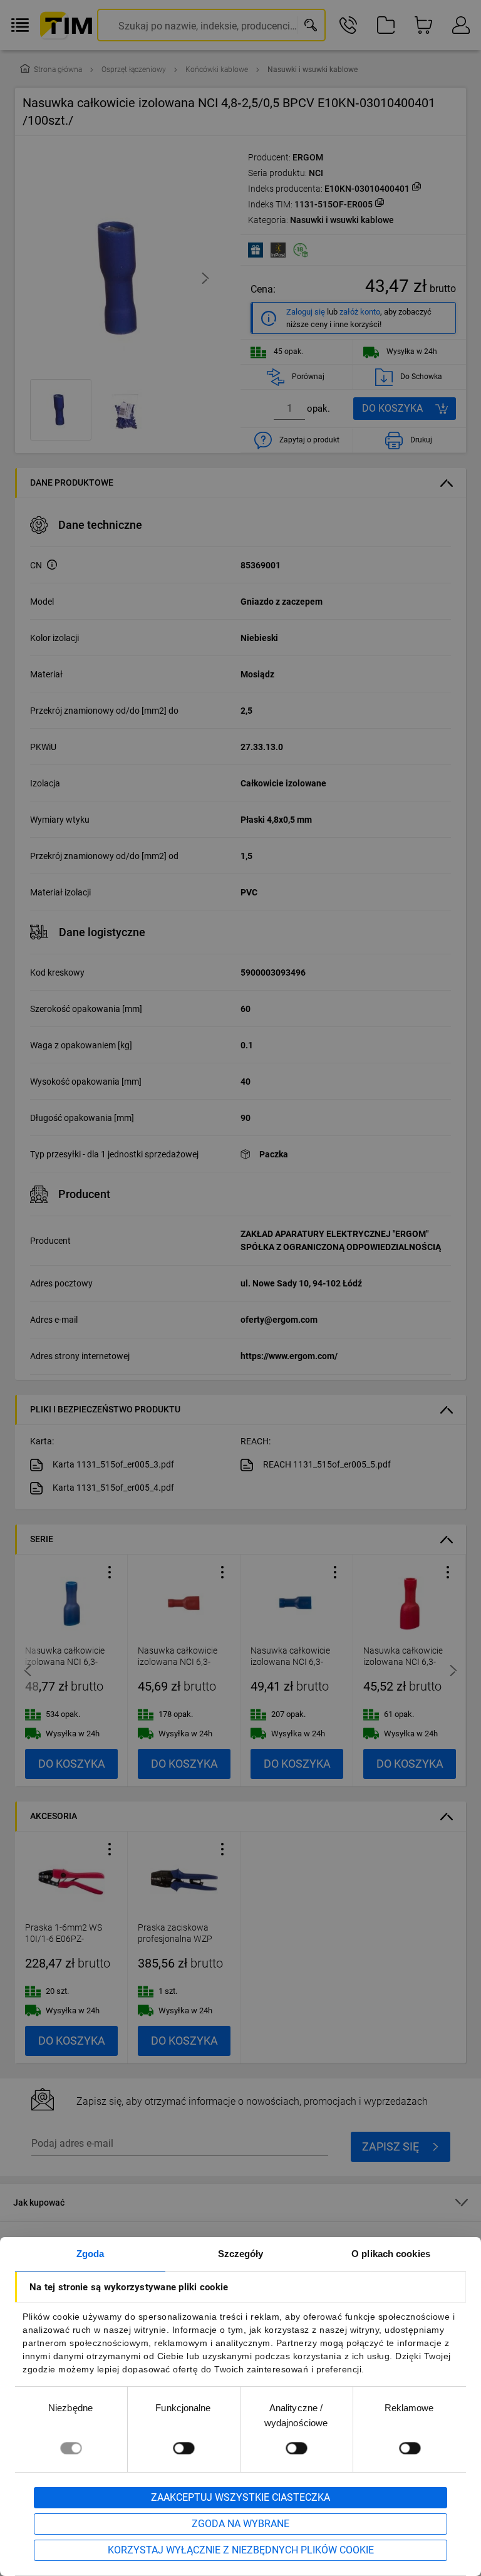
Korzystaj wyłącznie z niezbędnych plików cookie (241, 2550)
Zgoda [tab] (91, 2254)
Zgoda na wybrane (240, 2524)
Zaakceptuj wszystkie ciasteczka (240, 2497)
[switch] (184, 2448)
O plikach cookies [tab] (391, 2254)
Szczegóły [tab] (241, 2254)
